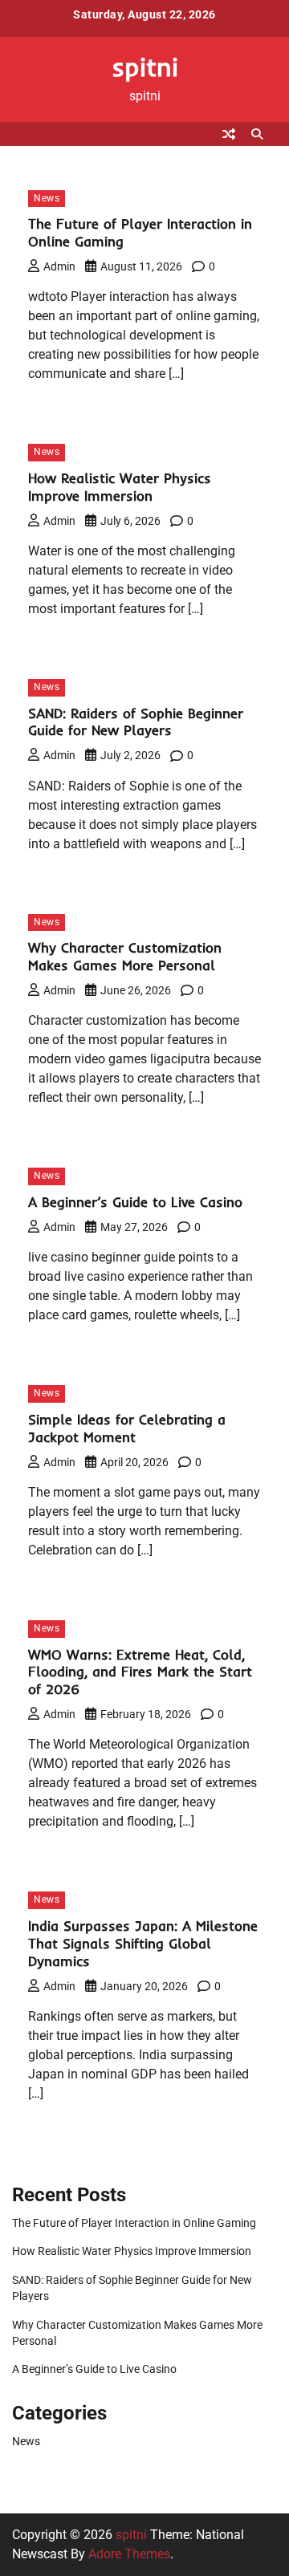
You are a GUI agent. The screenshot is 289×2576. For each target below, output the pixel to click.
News (47, 198)
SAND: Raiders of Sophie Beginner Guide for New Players (136, 722)
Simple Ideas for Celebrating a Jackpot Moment (127, 1428)
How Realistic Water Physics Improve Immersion (120, 487)
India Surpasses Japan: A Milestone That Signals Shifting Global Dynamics (143, 1943)
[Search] (257, 134)
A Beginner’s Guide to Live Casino (135, 1202)
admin (59, 266)
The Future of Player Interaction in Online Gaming (134, 2223)
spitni (145, 67)
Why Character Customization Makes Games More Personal (125, 956)
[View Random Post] (229, 134)
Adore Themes (129, 2554)
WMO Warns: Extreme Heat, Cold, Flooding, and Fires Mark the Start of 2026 (140, 1672)
